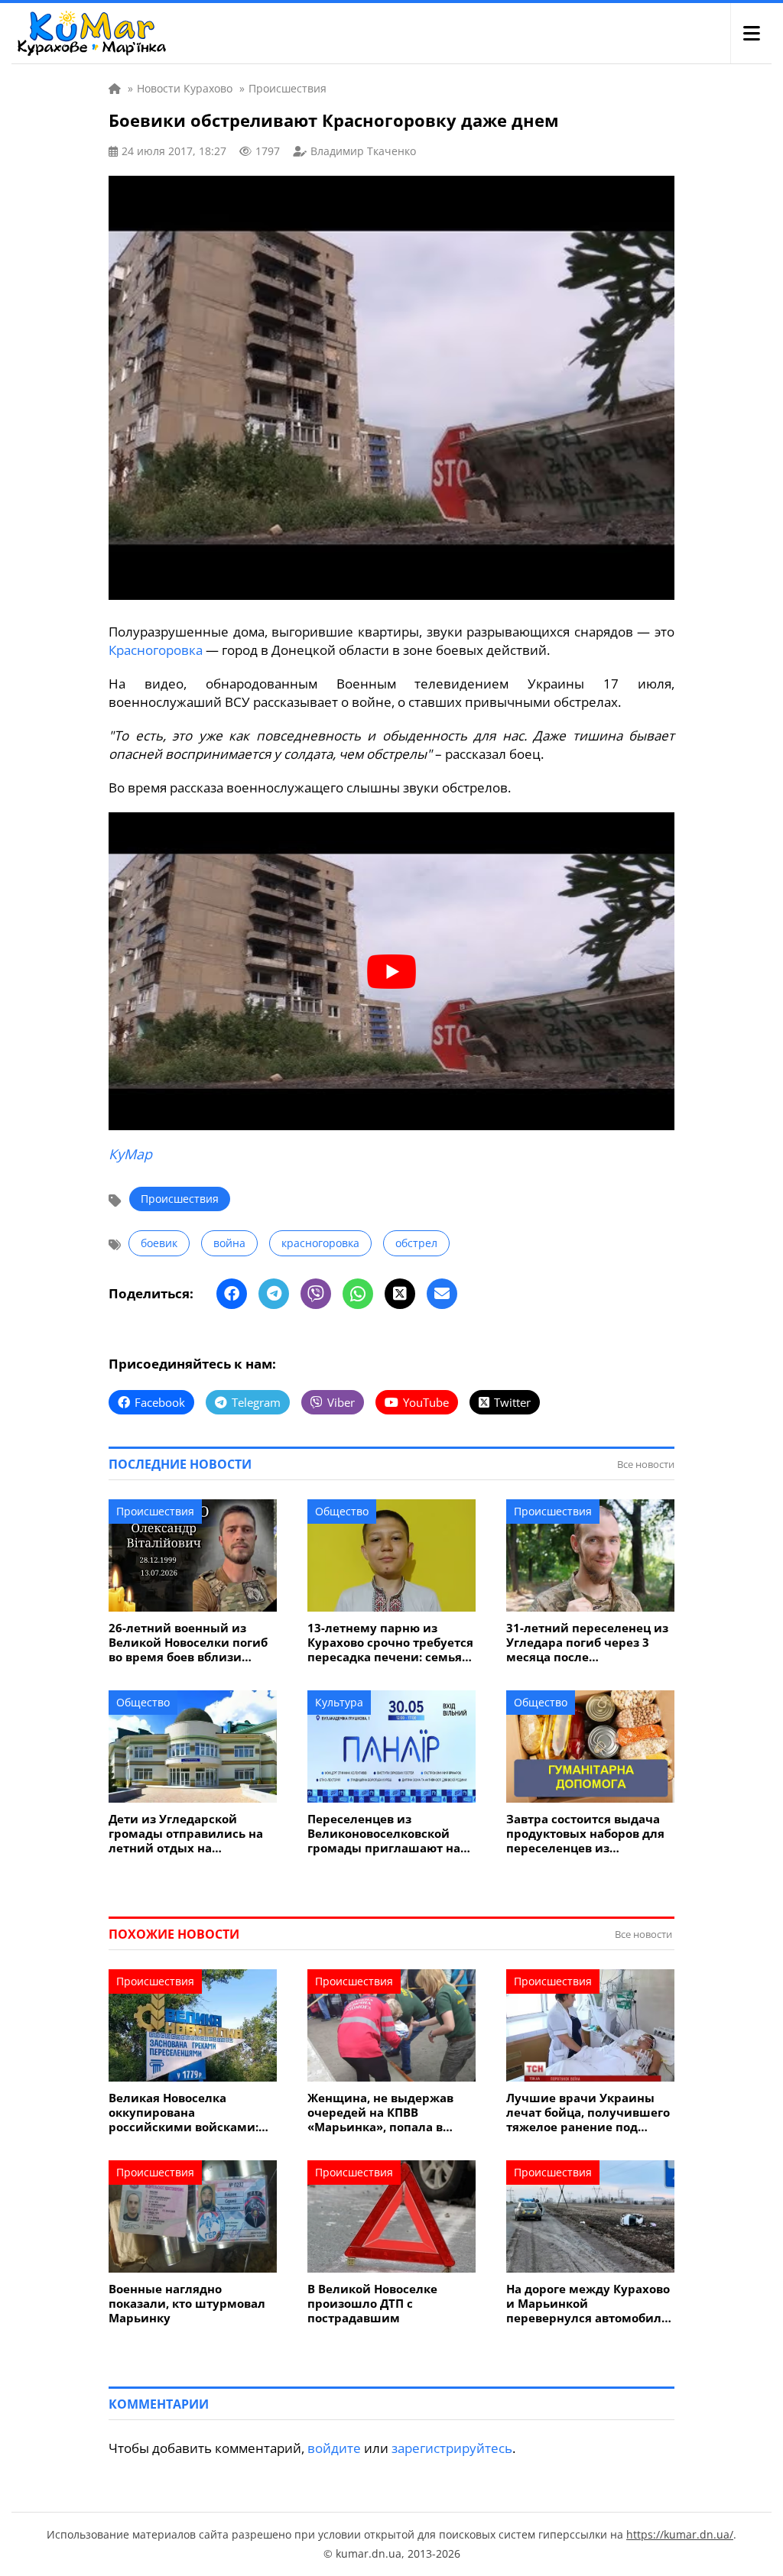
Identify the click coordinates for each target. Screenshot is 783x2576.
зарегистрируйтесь (452, 2448)
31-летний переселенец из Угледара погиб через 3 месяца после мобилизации (587, 1643)
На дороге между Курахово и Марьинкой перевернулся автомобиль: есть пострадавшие (589, 2304)
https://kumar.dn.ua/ (680, 2534)
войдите (334, 2448)
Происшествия (180, 1199)
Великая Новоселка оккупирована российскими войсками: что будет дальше (184, 2113)
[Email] (442, 1294)
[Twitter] (400, 1294)
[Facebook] (232, 1294)
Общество (342, 1511)
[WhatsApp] (358, 1294)
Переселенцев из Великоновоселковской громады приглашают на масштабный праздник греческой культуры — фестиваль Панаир (384, 1834)
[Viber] (316, 1294)
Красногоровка (156, 650)
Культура (339, 1702)
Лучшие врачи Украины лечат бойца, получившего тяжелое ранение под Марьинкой (588, 2113)
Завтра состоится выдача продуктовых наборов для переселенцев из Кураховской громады (585, 1834)
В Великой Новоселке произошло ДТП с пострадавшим (372, 2304)
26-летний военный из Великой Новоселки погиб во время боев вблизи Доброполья (188, 1643)
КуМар (130, 1154)
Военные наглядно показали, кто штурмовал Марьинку (187, 2304)
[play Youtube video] (391, 971)
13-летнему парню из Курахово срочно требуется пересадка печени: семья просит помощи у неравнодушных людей (390, 1643)
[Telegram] (274, 1294)
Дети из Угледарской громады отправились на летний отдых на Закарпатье (186, 1834)
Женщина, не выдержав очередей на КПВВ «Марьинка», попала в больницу (380, 2113)
